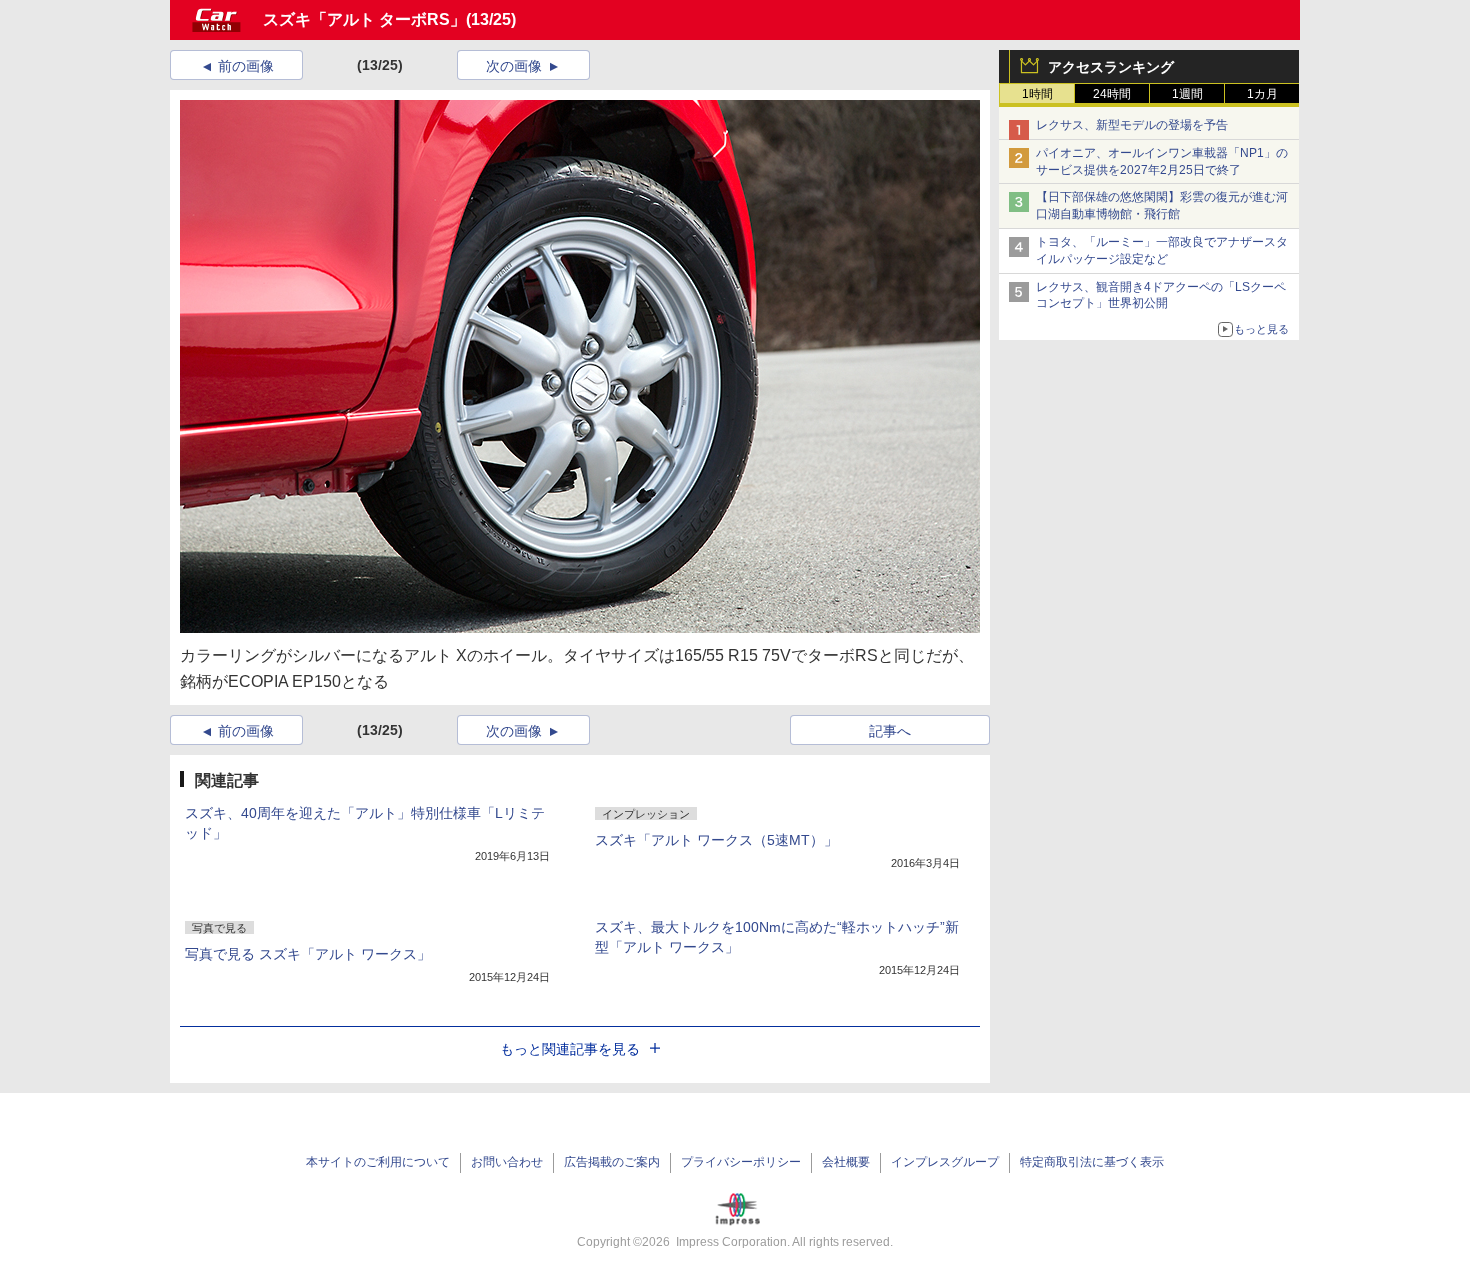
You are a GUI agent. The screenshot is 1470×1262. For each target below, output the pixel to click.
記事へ (890, 731)
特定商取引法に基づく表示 (1092, 1162)
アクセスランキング (1111, 67)
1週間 (1187, 94)
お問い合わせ (507, 1162)
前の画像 (246, 66)
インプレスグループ (945, 1162)
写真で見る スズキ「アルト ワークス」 (308, 954)
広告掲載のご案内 (612, 1162)
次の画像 (514, 66)
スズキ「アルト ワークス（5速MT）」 (716, 840)
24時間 (1112, 94)
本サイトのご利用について (378, 1162)
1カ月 (1262, 94)
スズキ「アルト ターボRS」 (364, 19)
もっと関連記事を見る (570, 1049)
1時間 (1037, 94)
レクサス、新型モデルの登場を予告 (1132, 125)
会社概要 (846, 1162)
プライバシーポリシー (741, 1162)
